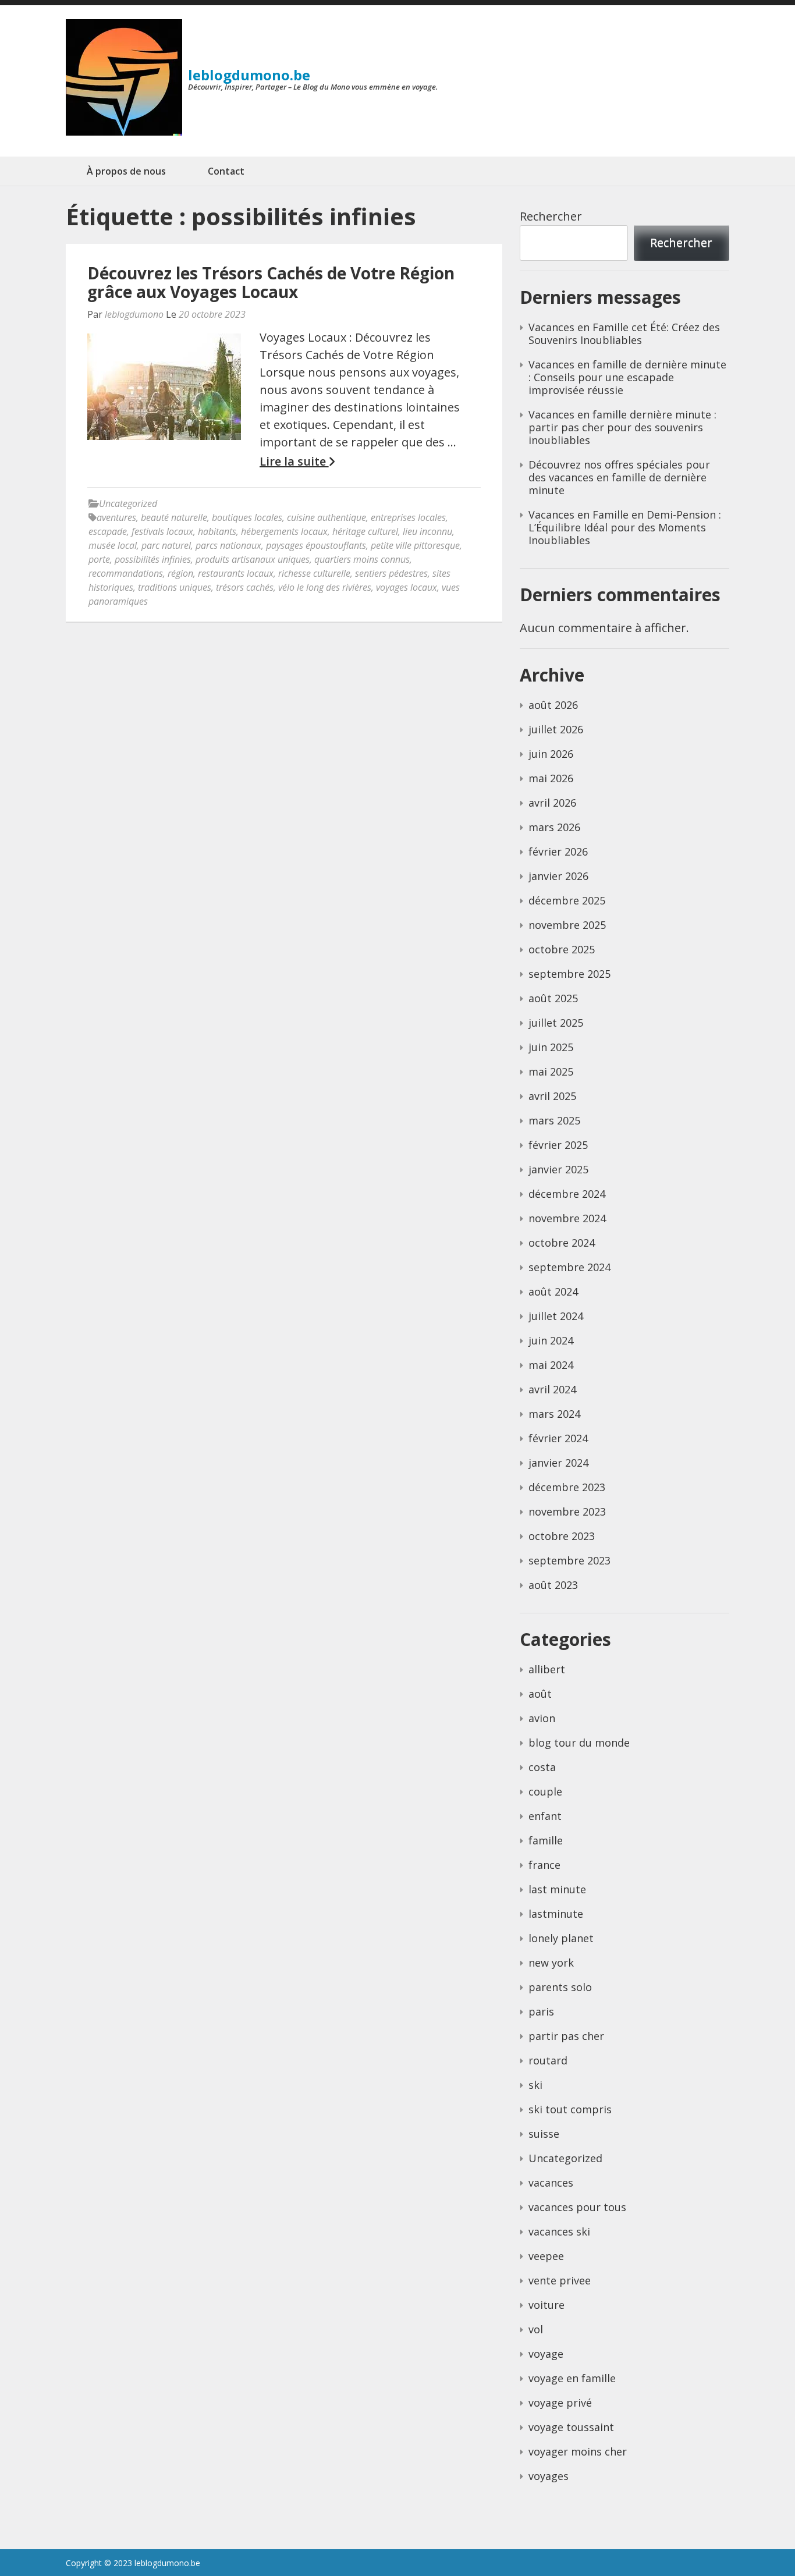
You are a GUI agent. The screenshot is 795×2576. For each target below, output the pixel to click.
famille (546, 1840)
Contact (226, 171)
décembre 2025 (567, 900)
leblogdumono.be (249, 75)
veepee (546, 2256)
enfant (545, 1816)
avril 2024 (552, 1389)
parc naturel (166, 545)
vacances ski (559, 2231)
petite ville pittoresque (415, 545)
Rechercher (551, 216)
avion (542, 1718)
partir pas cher (566, 2036)
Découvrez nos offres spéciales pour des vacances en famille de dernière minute (619, 477)
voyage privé (560, 2403)
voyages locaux (407, 587)
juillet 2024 (556, 1316)
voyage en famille (572, 2378)
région (180, 573)
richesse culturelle (314, 573)
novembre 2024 (567, 1218)
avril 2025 (552, 1096)
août (540, 1694)
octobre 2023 (562, 1536)
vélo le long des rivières (325, 587)
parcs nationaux (228, 545)
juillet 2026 (556, 729)
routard (548, 2060)
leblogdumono (134, 314)
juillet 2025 (556, 1023)
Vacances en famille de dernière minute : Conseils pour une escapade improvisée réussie (627, 377)
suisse (544, 2134)
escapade (108, 531)
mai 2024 (551, 1365)
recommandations (126, 573)
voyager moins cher (578, 2451)
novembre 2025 (567, 925)
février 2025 (558, 1145)
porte (99, 559)
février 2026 (558, 851)
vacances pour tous (577, 2207)
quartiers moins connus (362, 559)
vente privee (560, 2280)
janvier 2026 (558, 876)
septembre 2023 (569, 1560)
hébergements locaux (284, 531)
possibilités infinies (153, 559)
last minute (557, 1889)
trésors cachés (245, 587)
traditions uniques (175, 587)
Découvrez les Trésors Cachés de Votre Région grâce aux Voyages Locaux (271, 282)
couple (545, 1791)
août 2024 (553, 1291)
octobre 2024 (562, 1243)
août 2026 (553, 705)
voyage (546, 2354)
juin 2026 (551, 754)
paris (541, 2011)
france (544, 1865)
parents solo (560, 1987)
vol (536, 2329)
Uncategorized (128, 503)
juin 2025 (551, 1047)
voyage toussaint (571, 2427)
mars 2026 (554, 827)
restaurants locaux (236, 573)
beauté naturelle (174, 517)
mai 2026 (551, 778)
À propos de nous (126, 171)
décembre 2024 (567, 1194)
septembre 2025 (569, 974)
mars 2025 (554, 1120)
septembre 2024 (569, 1267)
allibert (547, 1669)
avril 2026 (552, 803)
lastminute (556, 1914)
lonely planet (561, 1938)
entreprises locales (408, 517)
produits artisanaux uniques (253, 559)
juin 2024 (551, 1340)
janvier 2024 (558, 1463)
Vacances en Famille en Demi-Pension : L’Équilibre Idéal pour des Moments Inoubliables (625, 527)
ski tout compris (570, 2109)
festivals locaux (162, 531)
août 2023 (553, 1585)
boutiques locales (247, 517)
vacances (551, 2183)
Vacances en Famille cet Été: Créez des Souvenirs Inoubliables (624, 333)
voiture (546, 2305)
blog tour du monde (579, 1743)
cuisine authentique (326, 517)
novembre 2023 (567, 1511)
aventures (116, 517)
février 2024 (558, 1438)
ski (535, 2085)
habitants (217, 531)
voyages (549, 2476)
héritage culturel (365, 531)
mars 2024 (554, 1414)
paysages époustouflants (316, 545)
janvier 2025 (558, 1169)
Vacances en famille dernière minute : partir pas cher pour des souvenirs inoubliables (622, 427)
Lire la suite (294, 462)
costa (542, 1767)
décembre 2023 (567, 1487)
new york (551, 1963)
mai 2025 (551, 1071)
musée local (113, 545)
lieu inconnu (427, 531)
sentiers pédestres (391, 573)
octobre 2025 (562, 949)
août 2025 (553, 998)
